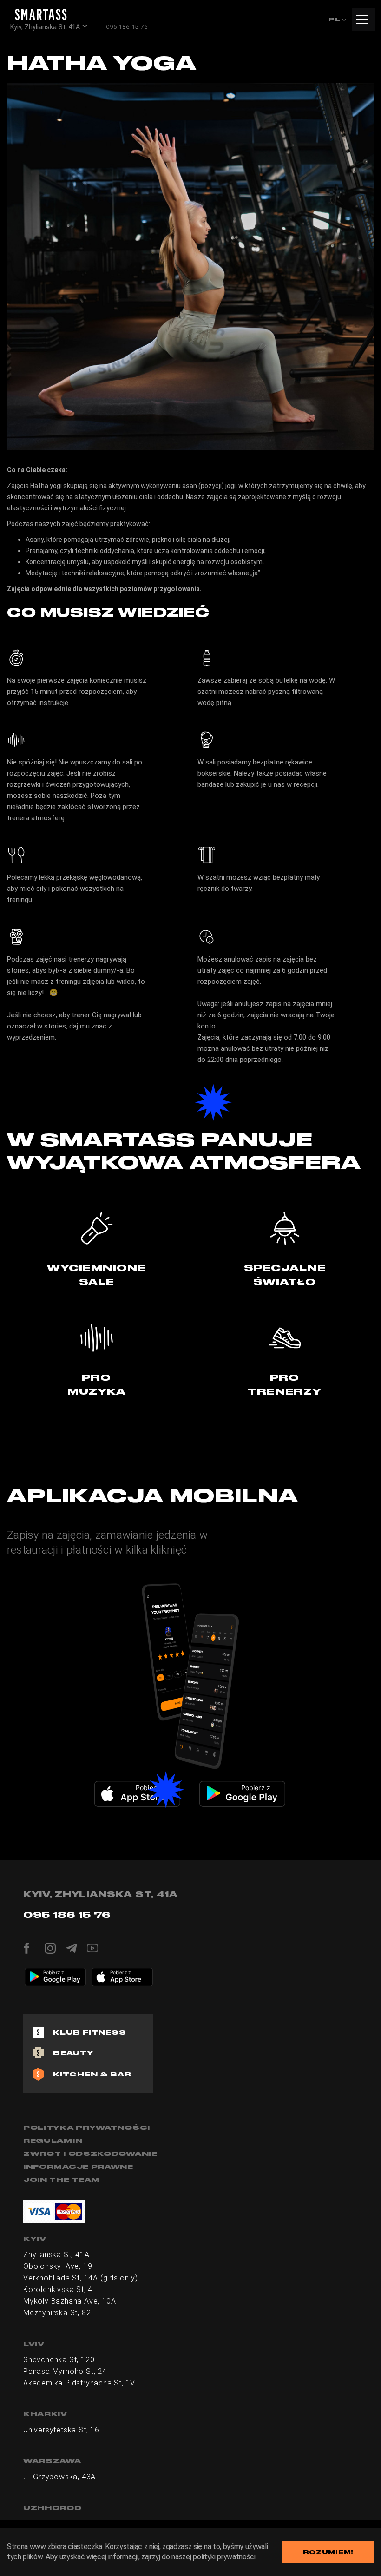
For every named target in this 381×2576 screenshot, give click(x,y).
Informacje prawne (78, 2167)
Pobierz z (151, 1788)
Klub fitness (90, 2032)
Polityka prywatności (87, 2128)
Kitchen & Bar (92, 2074)
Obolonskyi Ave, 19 (58, 2266)
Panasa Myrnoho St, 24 (65, 2371)
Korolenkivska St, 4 (58, 2289)
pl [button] (335, 19)
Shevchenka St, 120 (59, 2360)
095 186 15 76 (127, 27)
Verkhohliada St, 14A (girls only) (80, 2278)
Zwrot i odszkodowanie (90, 2154)
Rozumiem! (328, 2552)
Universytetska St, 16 (61, 2430)
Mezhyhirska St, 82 (57, 2313)
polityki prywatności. (225, 2557)
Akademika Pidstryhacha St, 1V (79, 2383)
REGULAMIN (53, 2141)
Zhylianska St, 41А (56, 2255)
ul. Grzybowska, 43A (59, 2477)
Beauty (73, 2053)
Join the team (62, 2180)
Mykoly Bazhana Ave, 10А (69, 2301)
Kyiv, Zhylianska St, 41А (45, 27)
